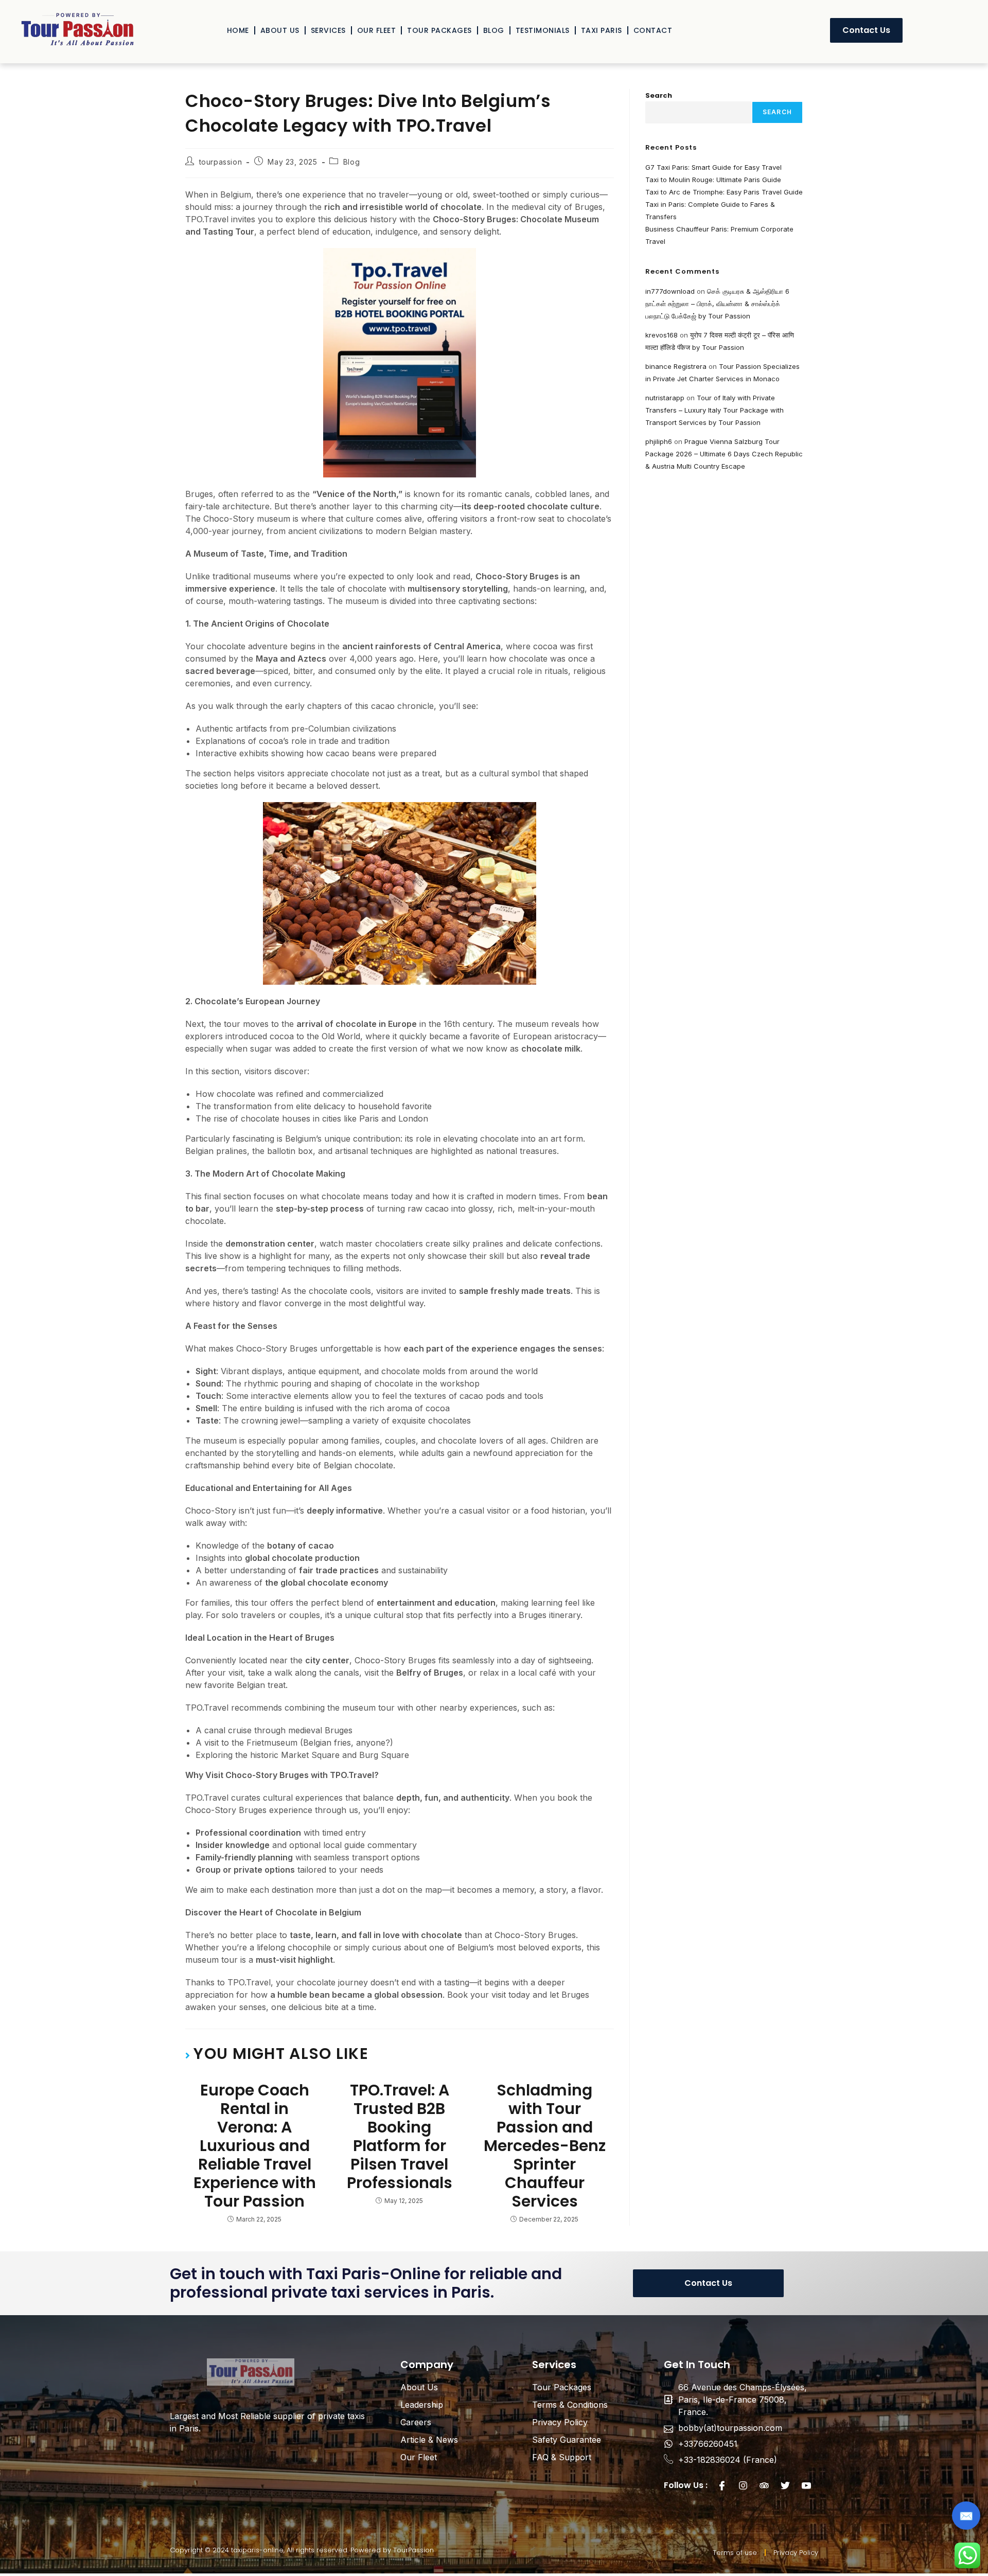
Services (328, 30)
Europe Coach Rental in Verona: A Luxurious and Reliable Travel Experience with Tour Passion (255, 2146)
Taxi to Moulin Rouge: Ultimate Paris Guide (713, 180)
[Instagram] (743, 2485)
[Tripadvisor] (764, 2485)
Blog (494, 30)
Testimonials (543, 30)
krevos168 (661, 335)
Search (659, 95)
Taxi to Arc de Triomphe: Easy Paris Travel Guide (724, 192)
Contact (653, 30)
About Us (280, 30)
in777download (670, 291)
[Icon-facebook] (722, 2485)
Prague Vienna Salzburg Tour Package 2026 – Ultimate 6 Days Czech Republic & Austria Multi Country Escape (724, 454)
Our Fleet (377, 30)
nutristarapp (665, 398)
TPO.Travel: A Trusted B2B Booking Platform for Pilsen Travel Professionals (400, 2137)
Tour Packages (439, 30)
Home (238, 30)
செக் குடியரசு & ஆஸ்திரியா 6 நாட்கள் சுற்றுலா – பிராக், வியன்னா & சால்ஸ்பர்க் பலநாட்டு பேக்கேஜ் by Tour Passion (717, 304)
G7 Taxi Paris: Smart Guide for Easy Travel (713, 167)
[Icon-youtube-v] (806, 2485)
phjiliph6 (659, 441)
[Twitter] (785, 2485)
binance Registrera (676, 366)
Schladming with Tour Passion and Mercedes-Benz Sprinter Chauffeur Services (545, 2146)
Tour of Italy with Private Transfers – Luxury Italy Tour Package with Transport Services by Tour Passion (714, 410)
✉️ (966, 2516)
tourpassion (221, 162)
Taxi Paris (602, 30)
